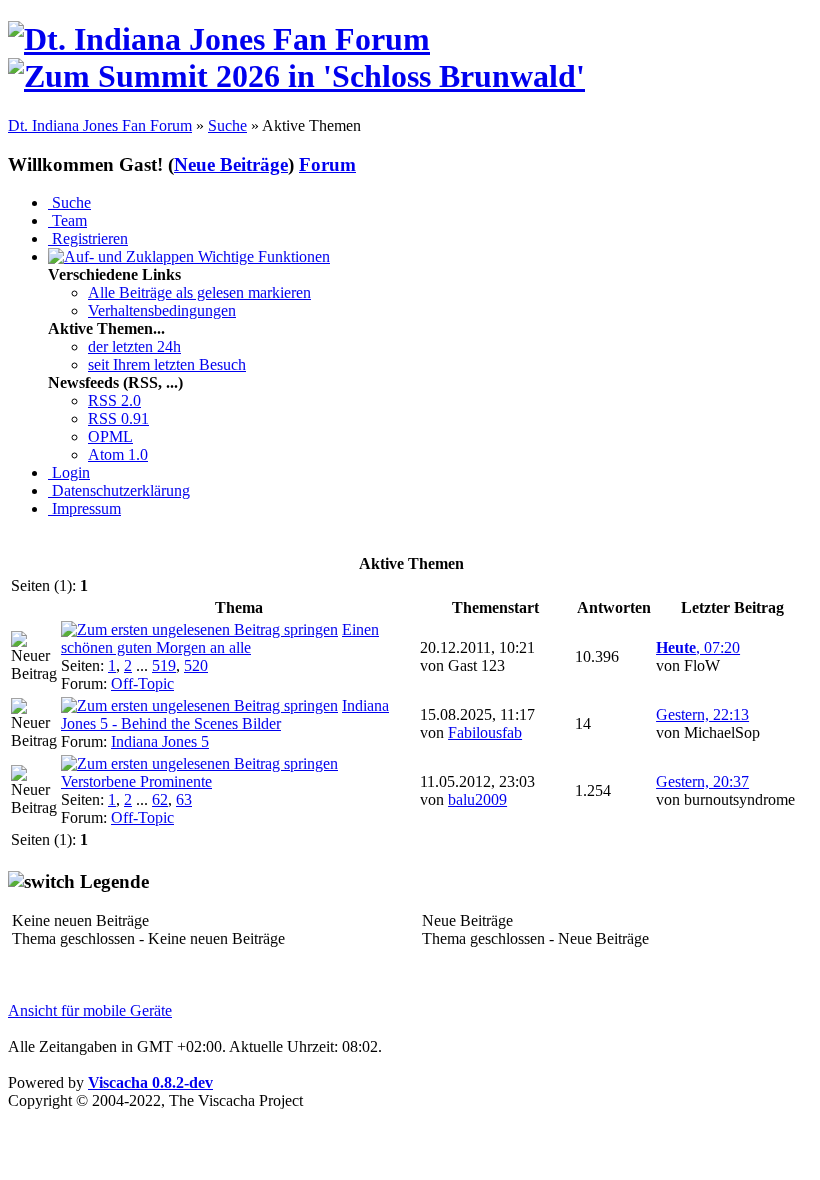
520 (196, 665)
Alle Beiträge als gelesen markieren (199, 292)
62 (160, 799)
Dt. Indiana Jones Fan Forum (100, 125)
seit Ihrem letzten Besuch (167, 364)
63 (184, 799)
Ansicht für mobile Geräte (90, 1010)
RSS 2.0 (114, 400)
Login (69, 472)
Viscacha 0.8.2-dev (150, 1082)
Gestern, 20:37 (702, 781)
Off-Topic (142, 683)
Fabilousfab (485, 732)
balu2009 (477, 799)
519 (164, 665)
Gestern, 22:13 (702, 714)
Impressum (84, 508)
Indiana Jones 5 (160, 741)
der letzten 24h (134, 346)
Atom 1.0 (118, 454)
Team (67, 220)
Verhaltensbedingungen (162, 310)
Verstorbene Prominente (136, 781)
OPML (110, 436)
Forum (327, 164)
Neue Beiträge (231, 164)
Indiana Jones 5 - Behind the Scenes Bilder (225, 714)
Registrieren (88, 238)
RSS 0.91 (118, 418)
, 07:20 (698, 647)
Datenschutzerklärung (119, 490)
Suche (227, 125)
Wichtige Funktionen (262, 256)
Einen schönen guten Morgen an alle (220, 638)
